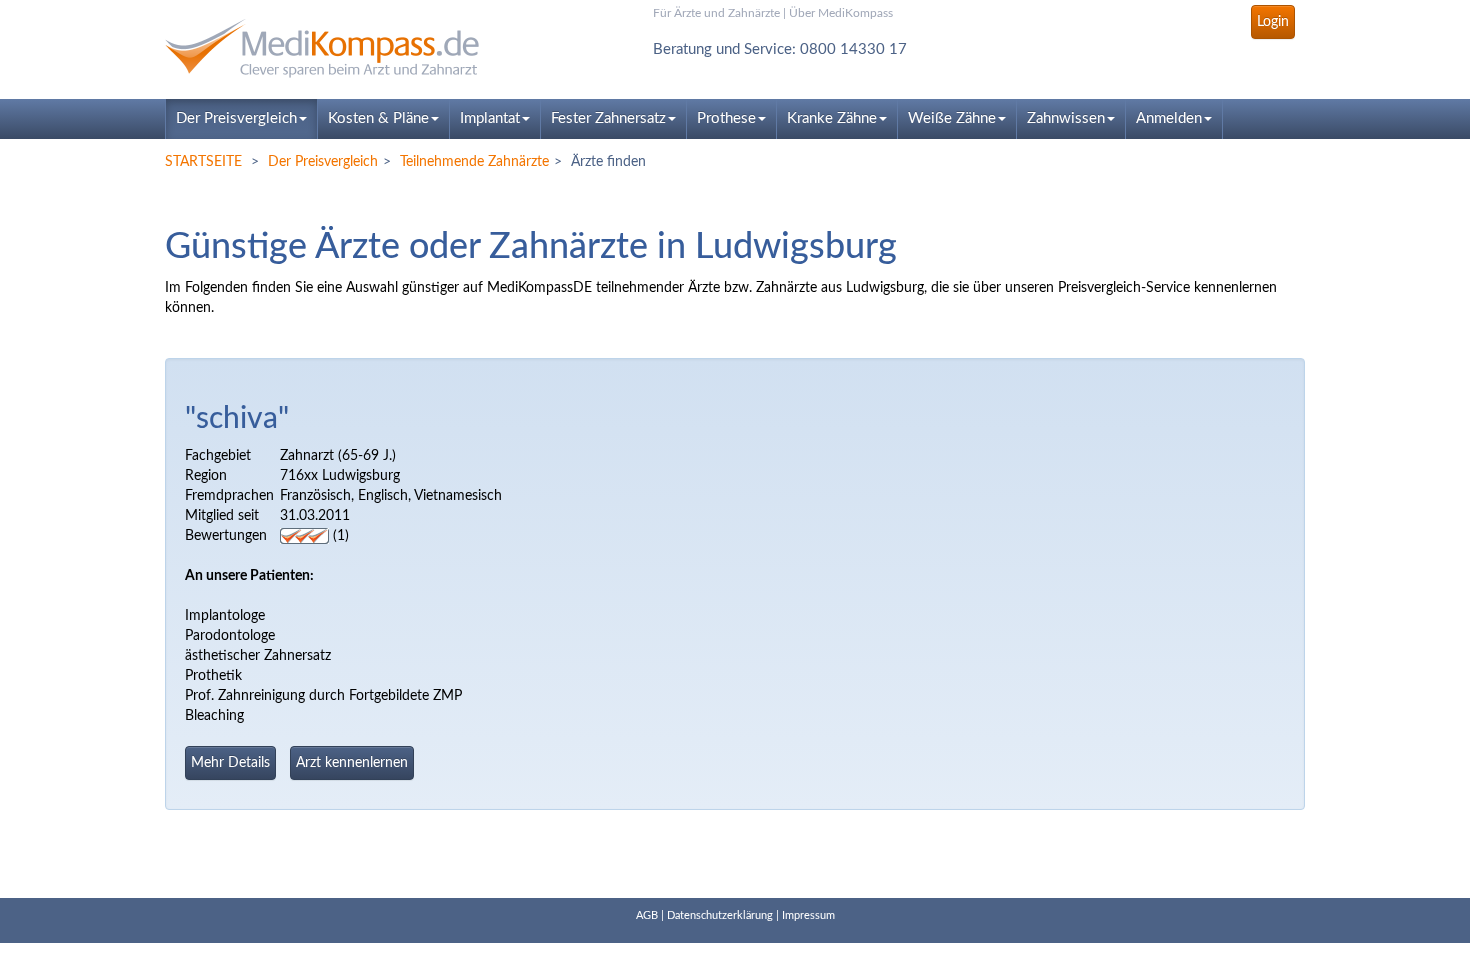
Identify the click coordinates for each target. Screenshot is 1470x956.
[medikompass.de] (345, 48)
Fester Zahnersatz (608, 118)
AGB (647, 915)
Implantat (490, 118)
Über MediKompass (841, 13)
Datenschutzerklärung (720, 915)
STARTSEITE (203, 162)
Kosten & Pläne (378, 118)
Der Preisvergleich (236, 118)
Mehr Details (230, 763)
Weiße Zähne (952, 118)
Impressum (808, 915)
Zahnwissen (1066, 118)
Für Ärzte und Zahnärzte (716, 13)
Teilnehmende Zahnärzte (474, 162)
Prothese (726, 118)
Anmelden (1169, 118)
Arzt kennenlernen (352, 763)
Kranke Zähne (832, 118)
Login (1273, 22)
